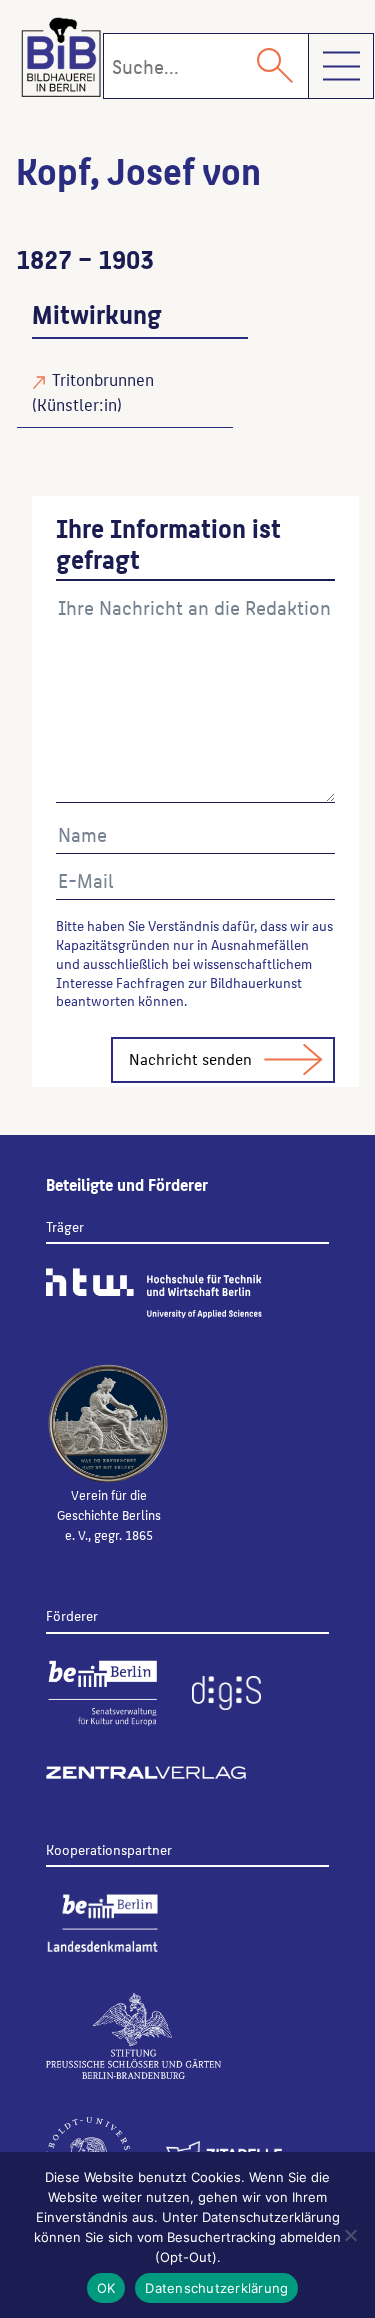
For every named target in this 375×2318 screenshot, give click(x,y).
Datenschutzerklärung (216, 2288)
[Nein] (350, 2235)
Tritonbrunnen (103, 379)
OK (106, 2288)
